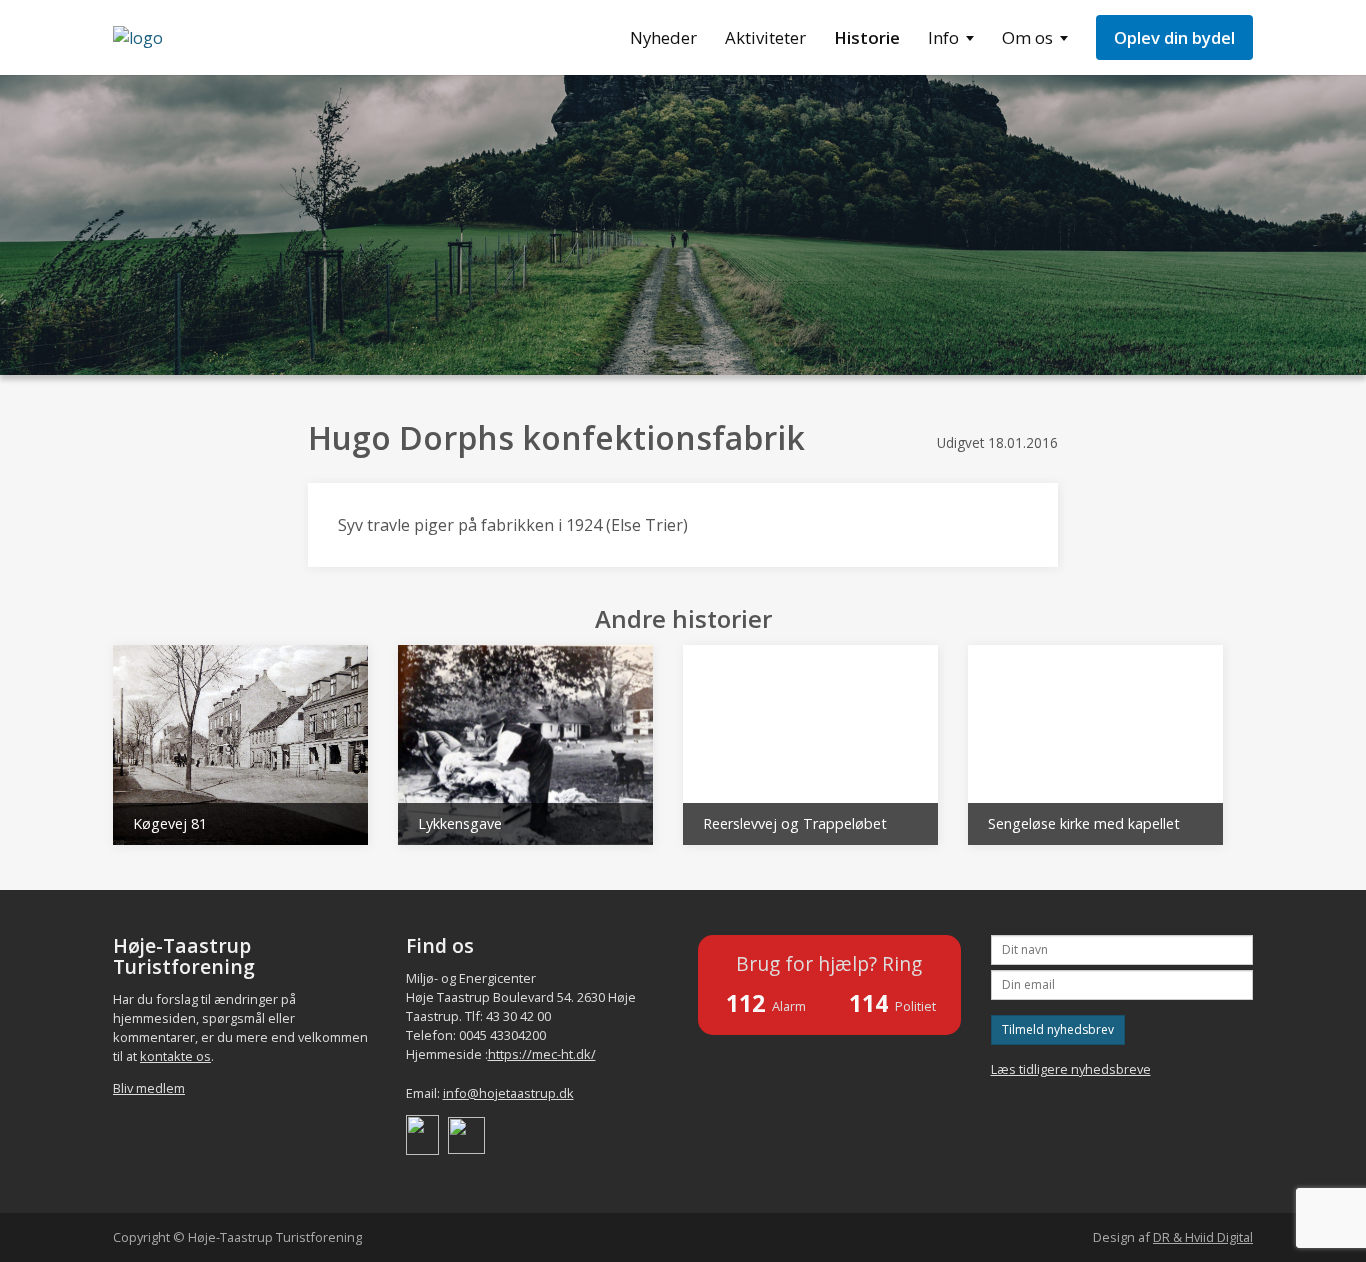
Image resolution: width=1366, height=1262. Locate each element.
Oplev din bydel (1174, 37)
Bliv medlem (149, 1088)
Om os (1027, 37)
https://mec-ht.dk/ (542, 1054)
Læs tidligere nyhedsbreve (1071, 1069)
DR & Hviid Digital (1203, 1237)
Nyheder (663, 37)
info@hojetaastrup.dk (508, 1093)
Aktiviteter (765, 37)
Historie (867, 37)
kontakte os (175, 1056)
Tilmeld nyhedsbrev (1058, 1029)
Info (943, 37)
